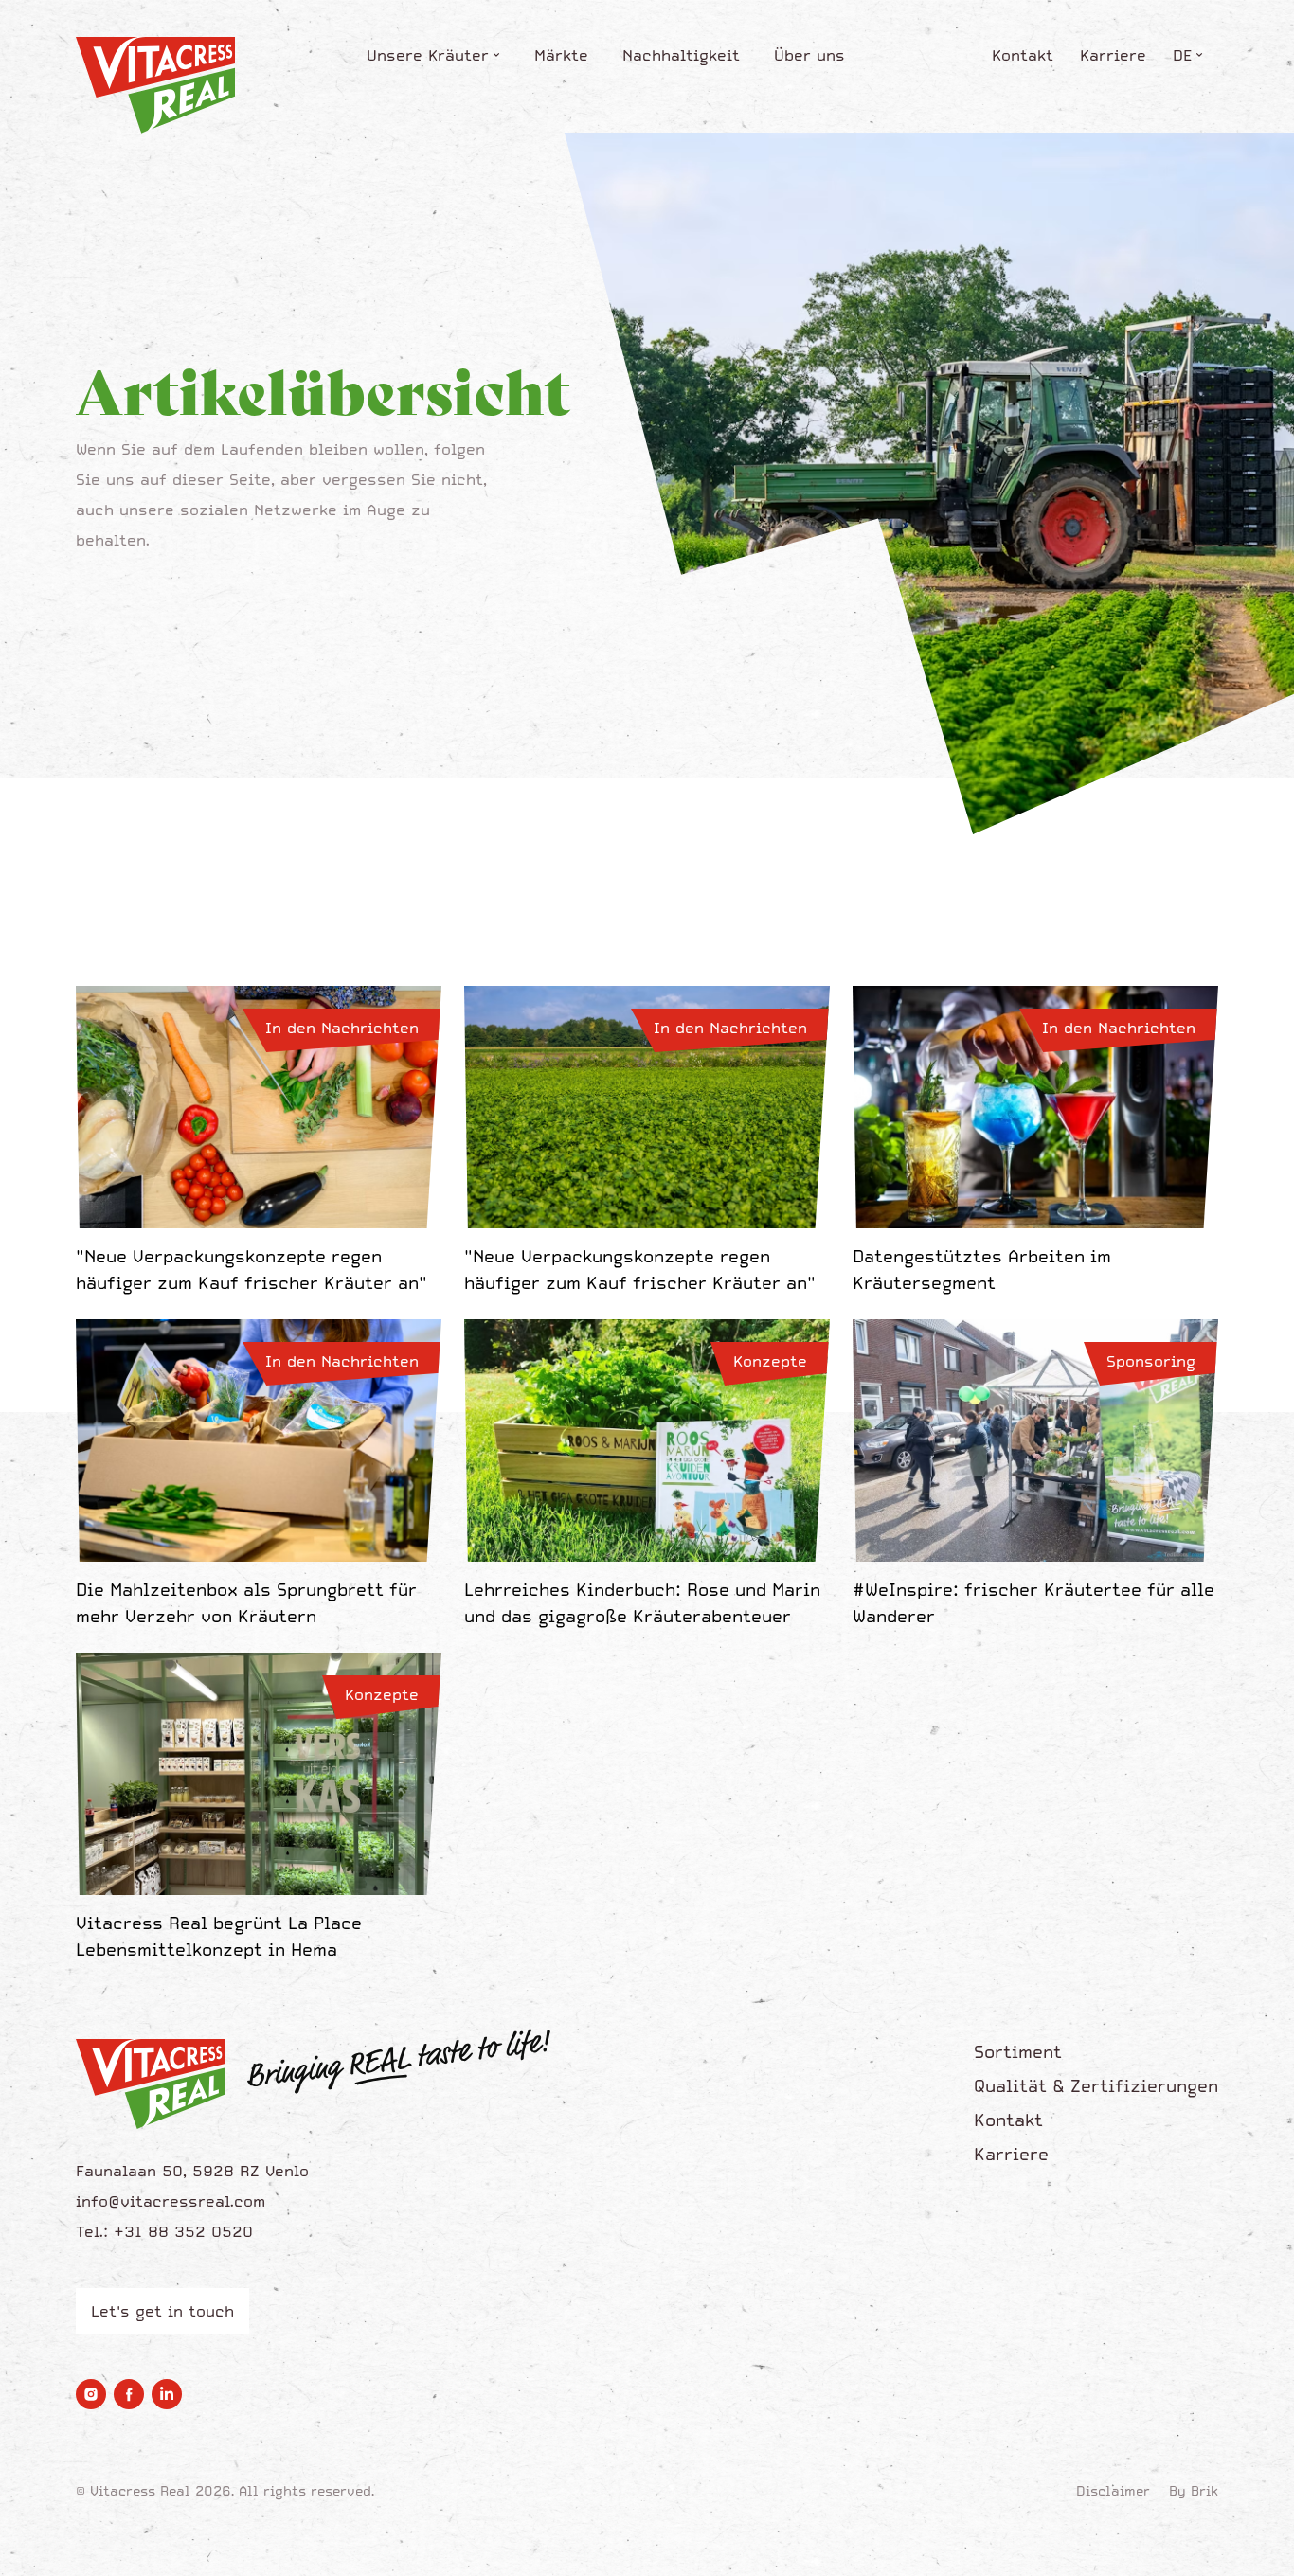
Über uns (809, 55)
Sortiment (1018, 2052)
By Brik (1194, 2491)
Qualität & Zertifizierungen (1096, 2086)
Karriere (1113, 55)
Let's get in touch (162, 2311)
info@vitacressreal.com (171, 2201)
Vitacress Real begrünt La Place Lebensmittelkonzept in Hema (219, 1936)
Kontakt (1023, 55)
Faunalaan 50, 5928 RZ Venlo (192, 2171)
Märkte (561, 55)
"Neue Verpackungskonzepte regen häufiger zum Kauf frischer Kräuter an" (252, 1270)
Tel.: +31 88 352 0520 (164, 2231)
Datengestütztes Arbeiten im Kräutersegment (982, 1270)
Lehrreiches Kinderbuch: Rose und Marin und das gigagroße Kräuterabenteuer (642, 1603)
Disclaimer (1113, 2491)
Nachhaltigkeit (681, 55)
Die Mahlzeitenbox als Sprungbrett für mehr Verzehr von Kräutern (246, 1603)
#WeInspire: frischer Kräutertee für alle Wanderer (1033, 1603)
